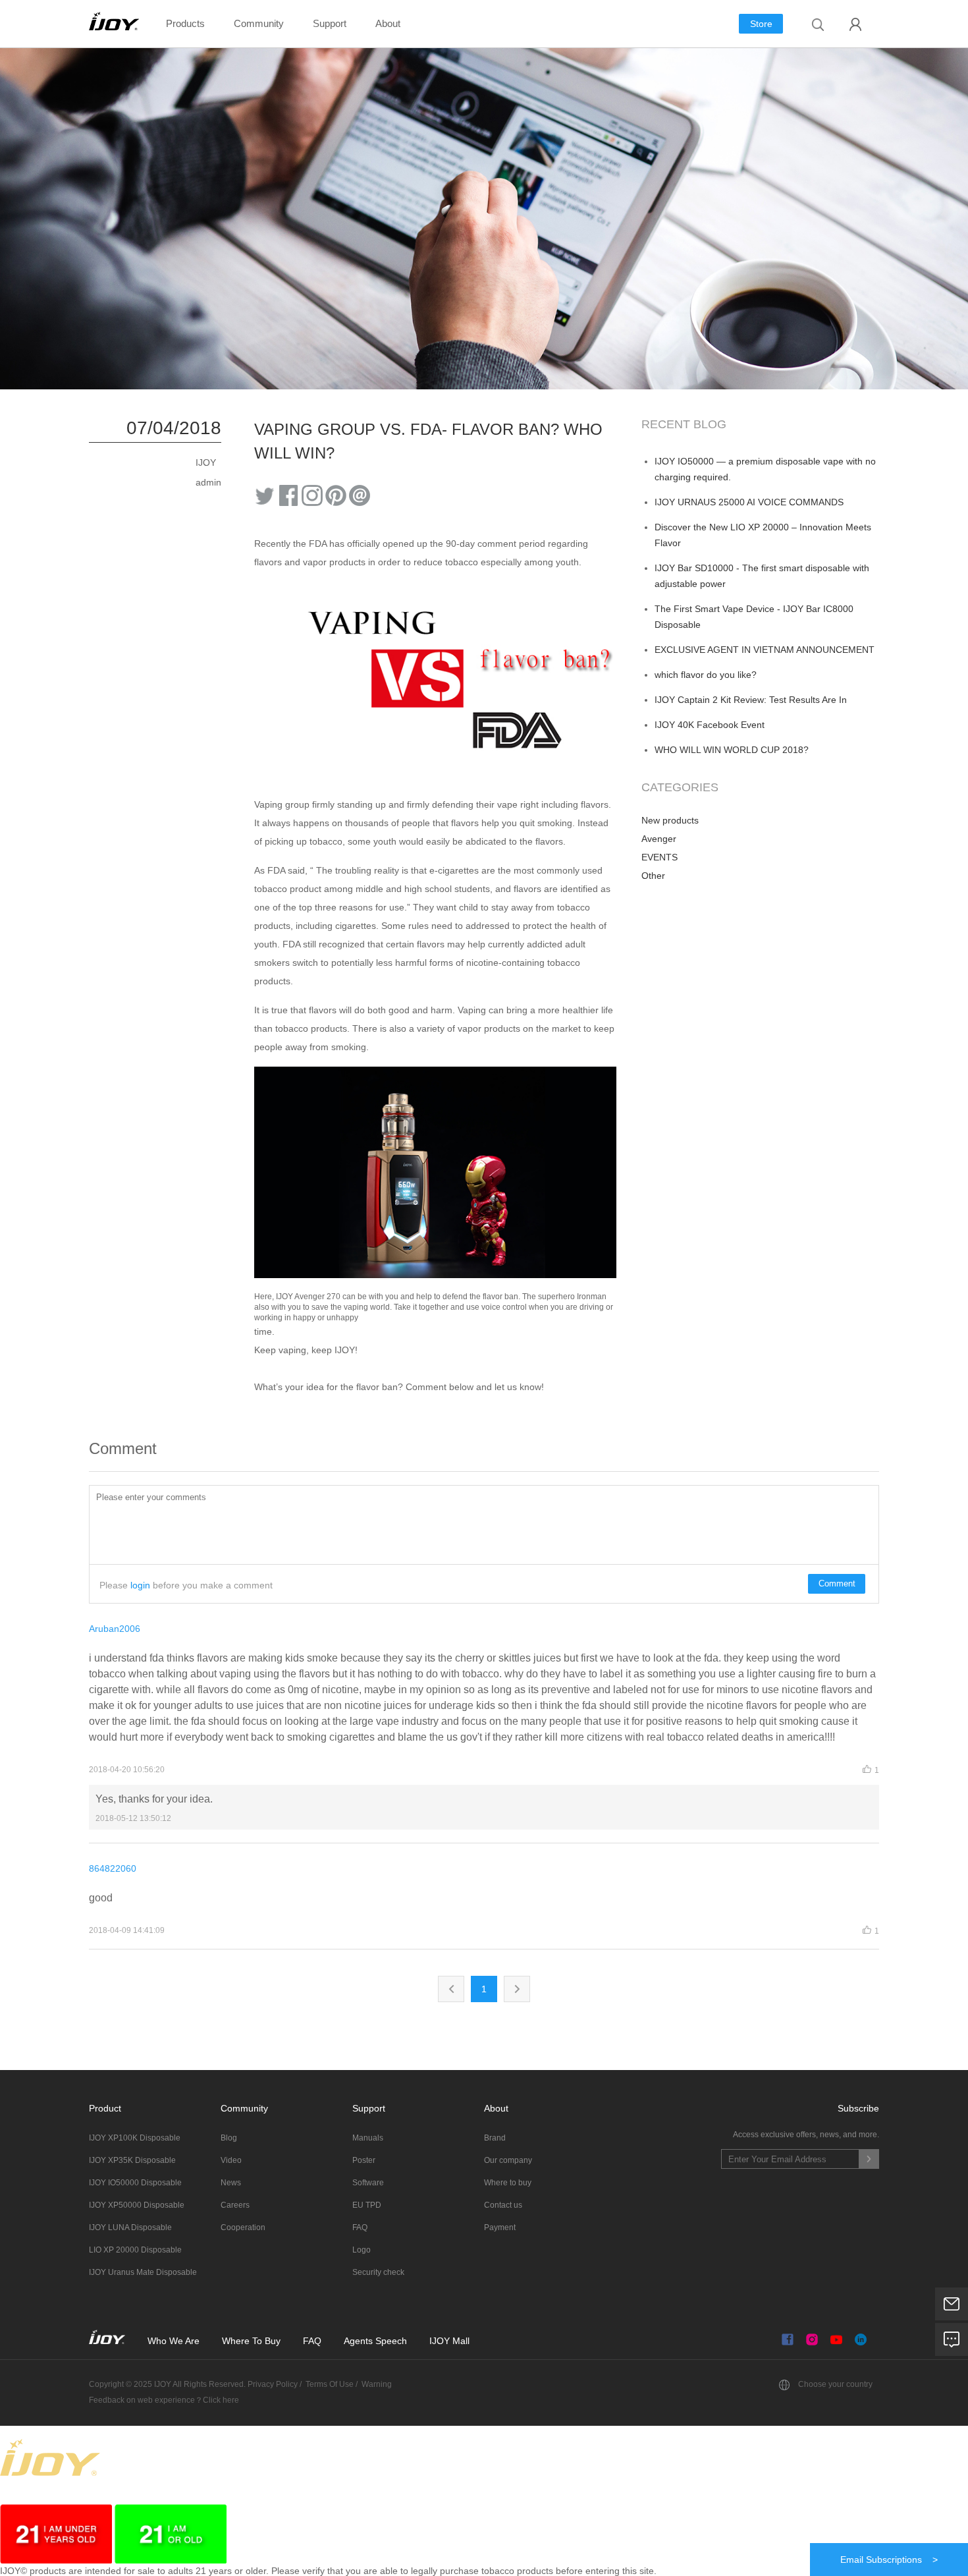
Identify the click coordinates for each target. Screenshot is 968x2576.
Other (653, 876)
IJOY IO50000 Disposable (135, 2183)
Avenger (659, 839)
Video (231, 2160)
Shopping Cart (856, 54)
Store (761, 24)
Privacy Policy (272, 2384)
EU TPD (367, 2205)
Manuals (368, 2138)
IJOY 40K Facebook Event (710, 725)
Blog (229, 2138)
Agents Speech (375, 2341)
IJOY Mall (449, 2341)
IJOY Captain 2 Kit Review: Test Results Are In (751, 700)
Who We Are (174, 2341)
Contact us (503, 2205)
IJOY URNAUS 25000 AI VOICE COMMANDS (749, 502)
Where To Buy (253, 2341)
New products (670, 820)
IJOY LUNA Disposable (130, 2227)
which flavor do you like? (706, 675)
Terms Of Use (330, 2384)
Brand (495, 2138)
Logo (362, 2250)
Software (368, 2183)
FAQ (360, 2227)
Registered (856, 24)
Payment (500, 2227)
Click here (221, 2400)
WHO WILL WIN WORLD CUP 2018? (732, 750)
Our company (508, 2160)
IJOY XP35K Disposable (132, 2160)
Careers (235, 2205)
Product (105, 2108)
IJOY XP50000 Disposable (137, 2205)
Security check (378, 2272)
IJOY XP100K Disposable (135, 2138)
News (231, 2183)
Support (330, 23)
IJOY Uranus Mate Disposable (143, 2272)
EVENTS (659, 857)
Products (185, 23)
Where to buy (508, 2183)
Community (259, 23)
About (388, 23)
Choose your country (835, 2384)
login (140, 1585)
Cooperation (243, 2227)
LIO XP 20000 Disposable (135, 2250)
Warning (377, 2384)
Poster (364, 2160)
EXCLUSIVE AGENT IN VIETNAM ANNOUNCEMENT (765, 650)
